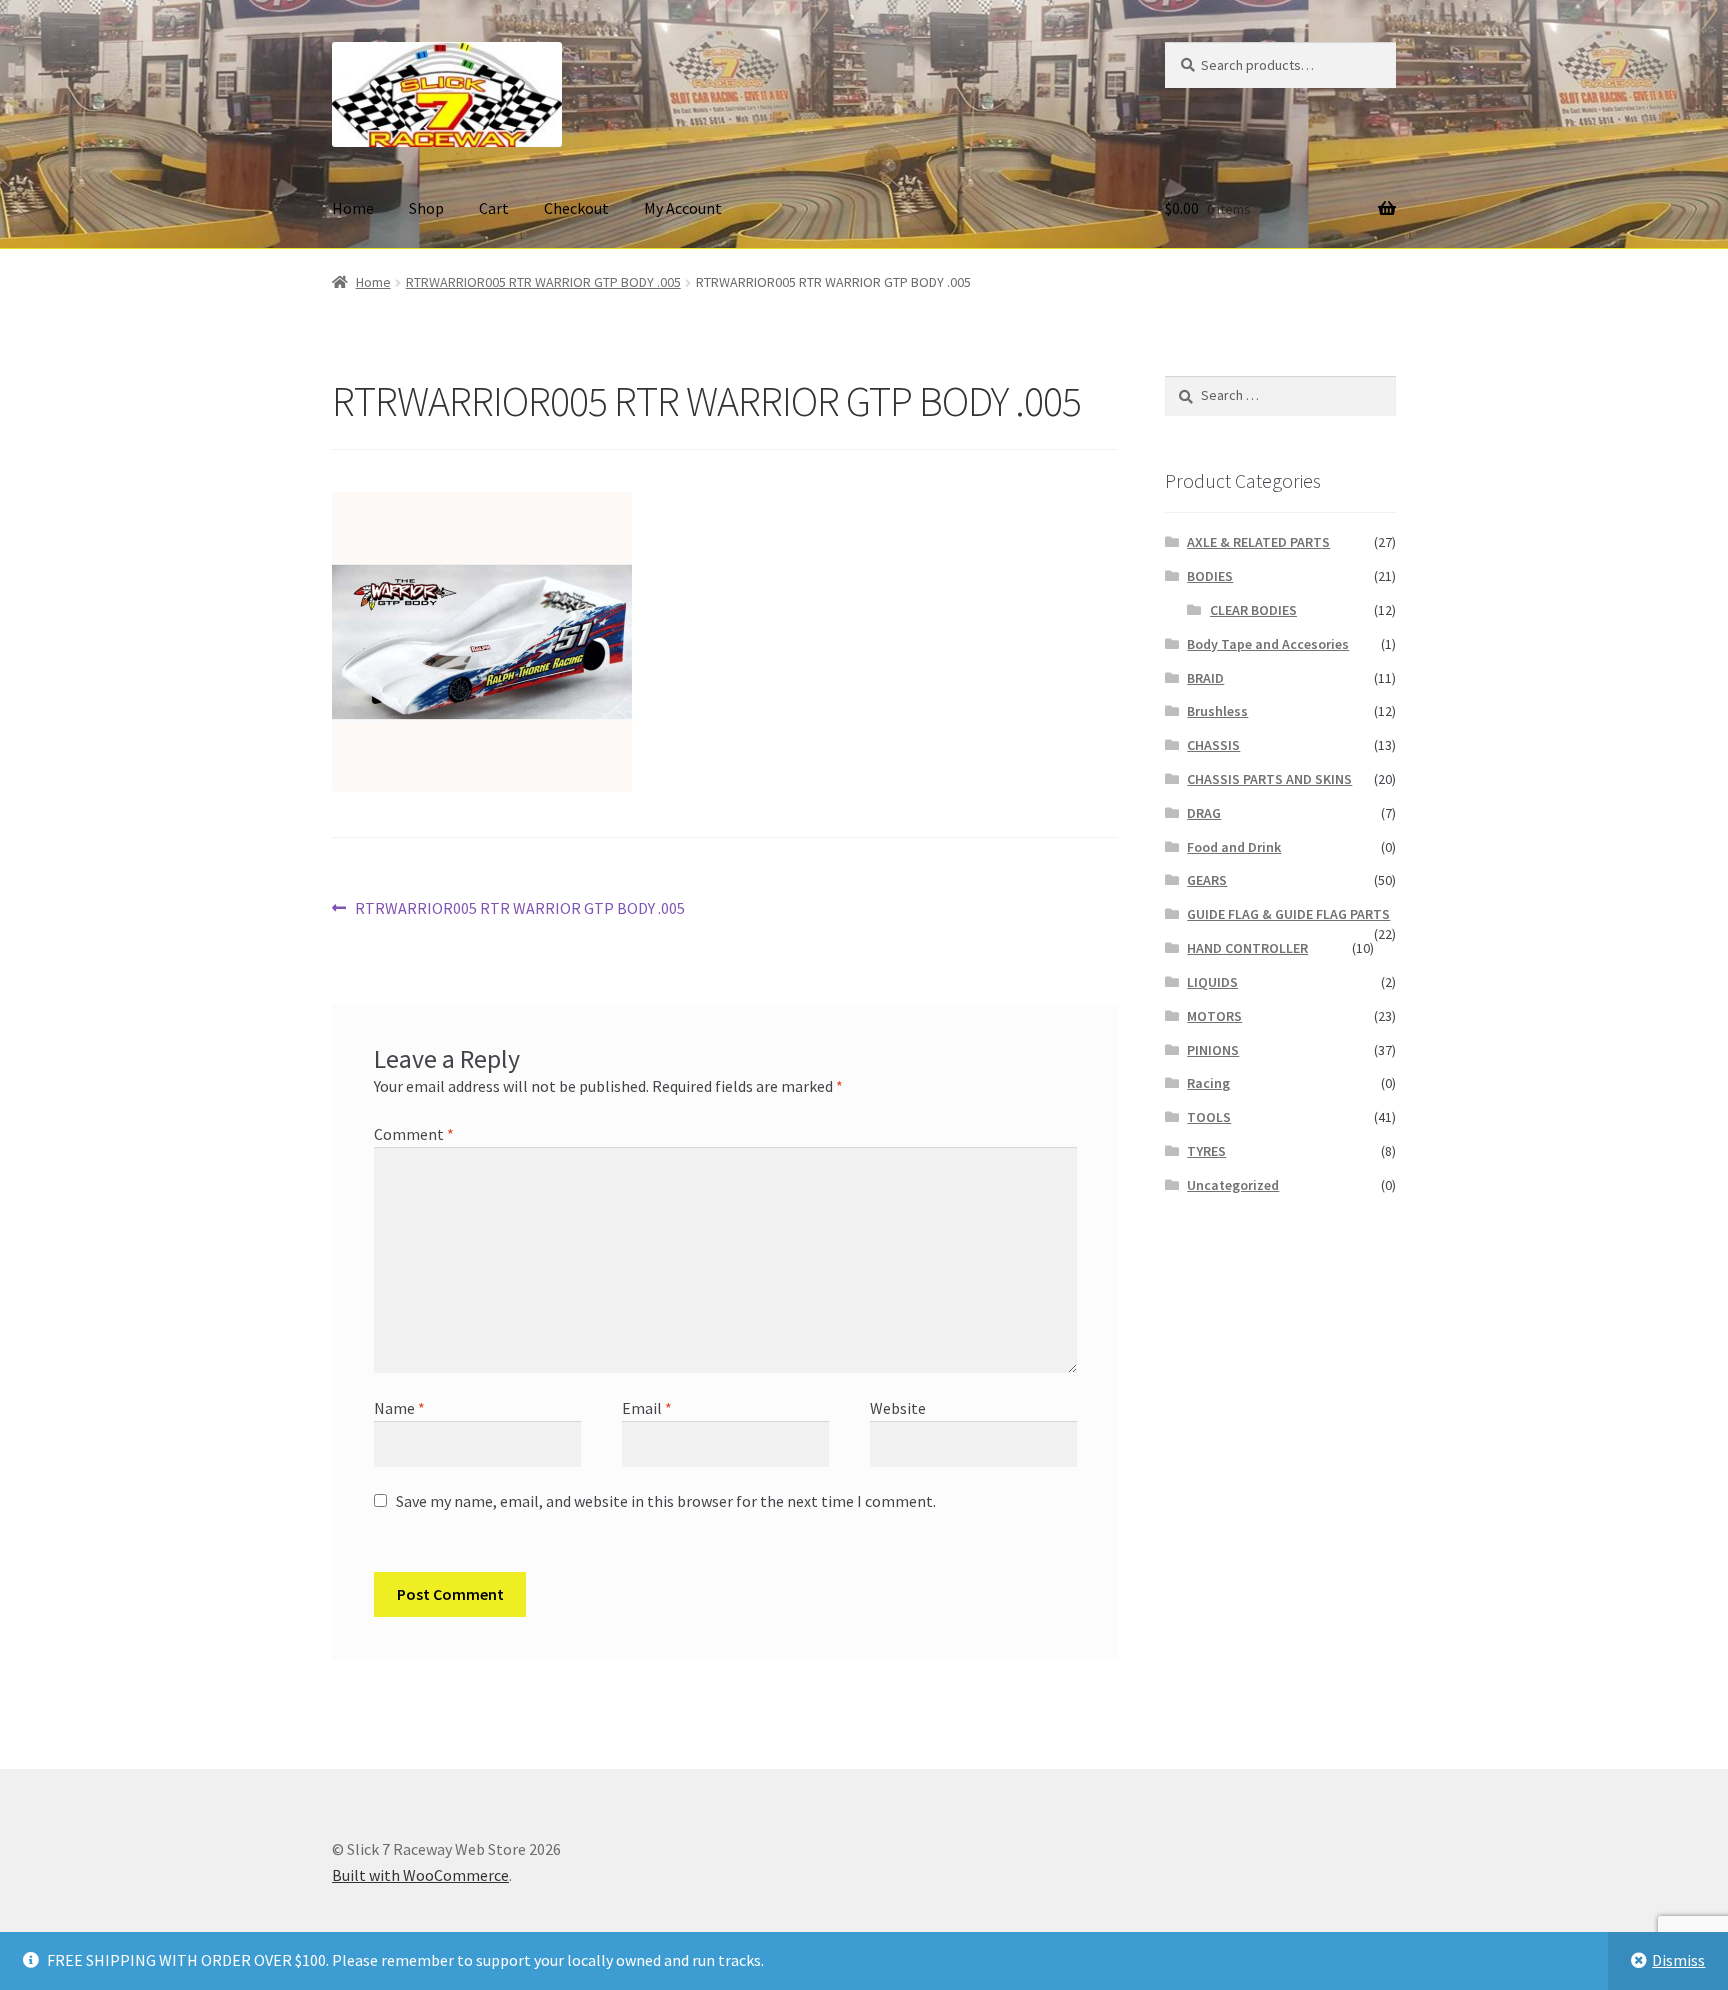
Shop (426, 208)
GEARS (1207, 880)
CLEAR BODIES (1253, 610)
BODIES (1210, 576)
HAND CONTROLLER (1247, 948)
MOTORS (1214, 1016)
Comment (414, 1134)
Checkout (576, 208)
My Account (683, 208)
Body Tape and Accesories (1268, 644)
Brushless (1217, 711)
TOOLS (1209, 1117)
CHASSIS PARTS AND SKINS (1269, 779)
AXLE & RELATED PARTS (1258, 542)
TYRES (1206, 1151)
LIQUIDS (1212, 982)
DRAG (1204, 813)
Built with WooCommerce (420, 1875)
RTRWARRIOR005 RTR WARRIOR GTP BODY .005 (543, 282)
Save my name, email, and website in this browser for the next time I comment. (666, 1501)
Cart (494, 208)
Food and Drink (1234, 847)
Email (647, 1408)
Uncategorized (1233, 1185)
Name (399, 1408)
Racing (1208, 1083)
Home (353, 208)
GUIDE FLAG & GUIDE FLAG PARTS (1288, 914)
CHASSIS (1213, 745)
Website (898, 1408)
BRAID (1205, 678)
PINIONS (1213, 1050)
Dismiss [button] (1678, 1960)
